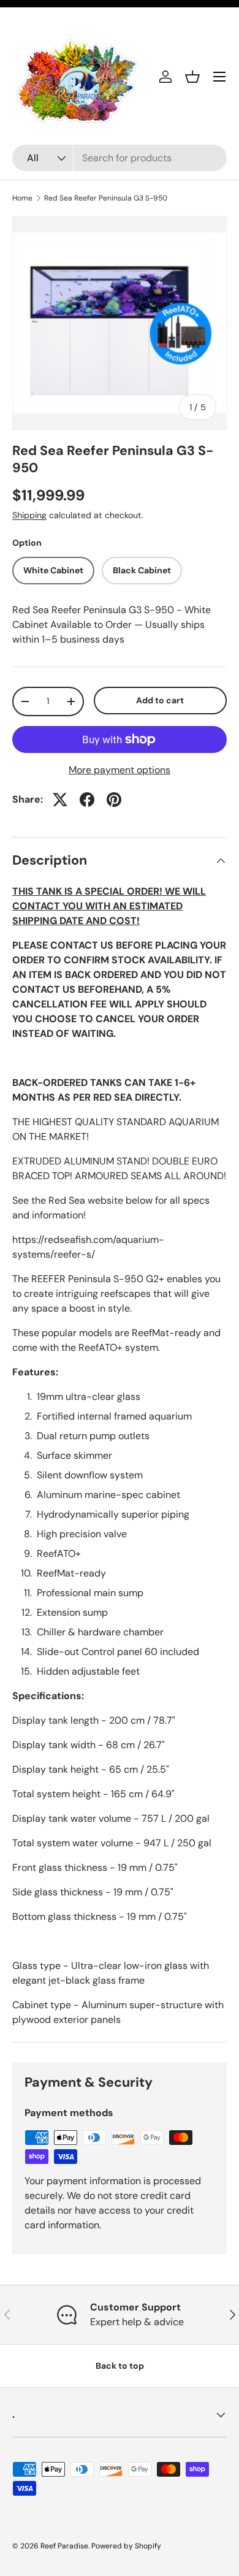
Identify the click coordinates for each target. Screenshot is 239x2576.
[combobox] (120, 158)
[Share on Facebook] (87, 800)
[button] (192, 77)
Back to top (120, 2366)
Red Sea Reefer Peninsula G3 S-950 (106, 198)
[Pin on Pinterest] (114, 800)
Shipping (29, 515)
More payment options (120, 770)
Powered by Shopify (126, 2546)
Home (22, 198)
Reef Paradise (64, 2546)
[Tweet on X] (60, 800)
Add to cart (160, 700)
